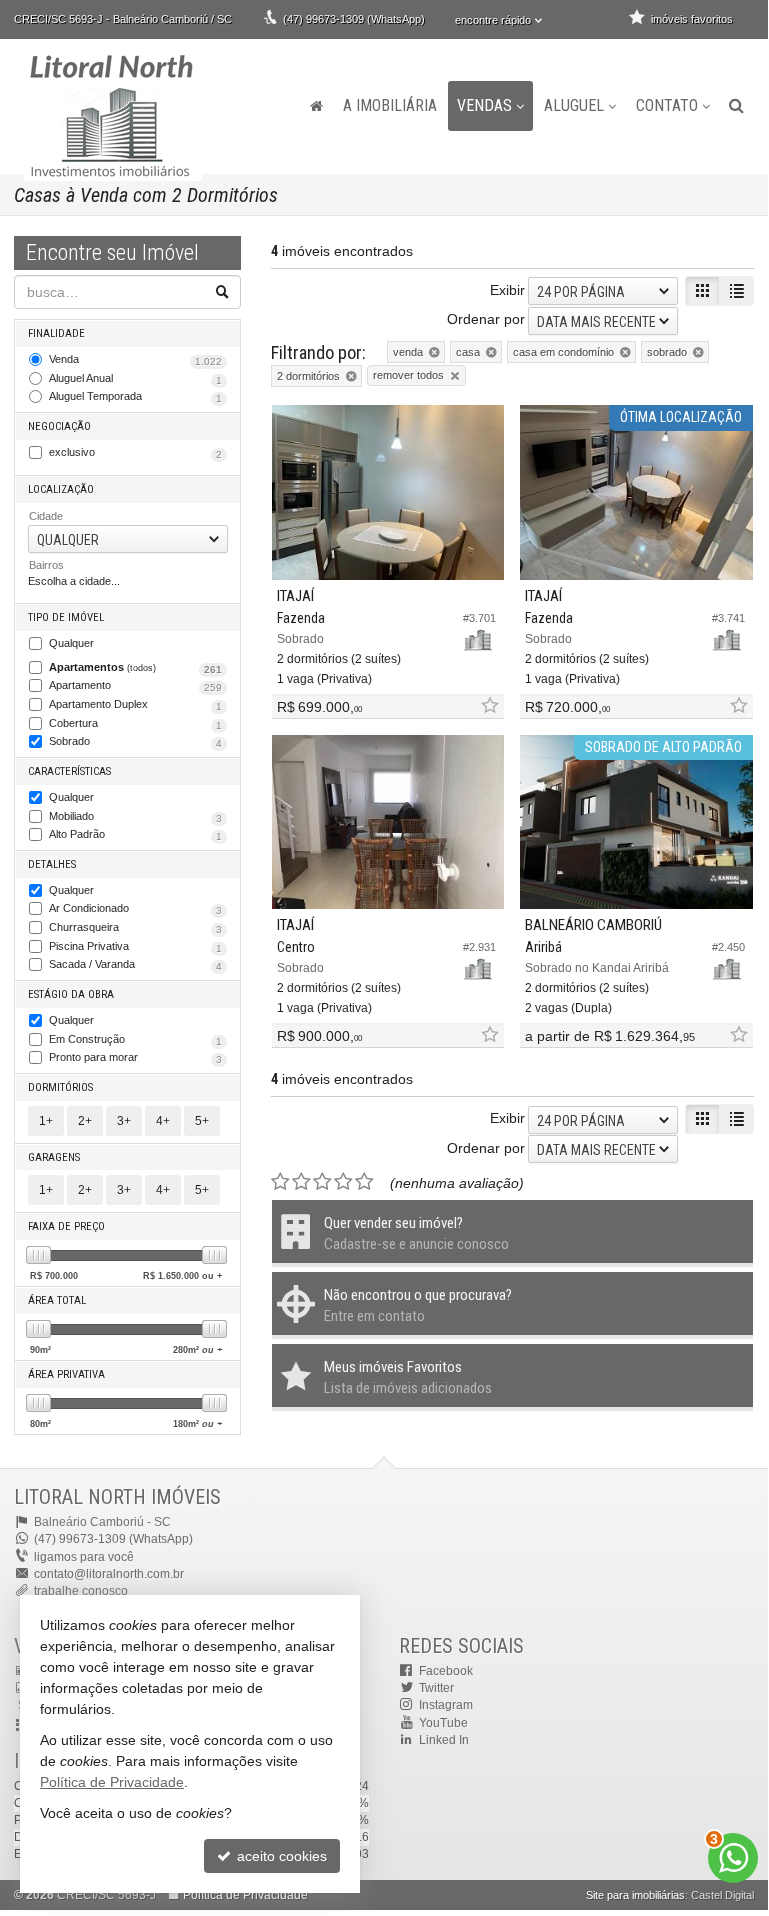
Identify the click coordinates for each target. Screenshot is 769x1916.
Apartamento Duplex (135, 705)
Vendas (484, 105)
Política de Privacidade (245, 1895)
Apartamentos (135, 668)
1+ (46, 1121)
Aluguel (574, 105)
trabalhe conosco (81, 1591)
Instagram (446, 1705)
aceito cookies (280, 1856)
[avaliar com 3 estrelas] (322, 1182)
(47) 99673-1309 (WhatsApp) (354, 19)
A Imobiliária (390, 105)
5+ (202, 1121)
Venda (135, 360)
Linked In (444, 1740)
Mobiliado (135, 817)
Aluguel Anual (135, 379)
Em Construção (135, 1040)
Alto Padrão (135, 835)
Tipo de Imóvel (66, 617)
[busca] (736, 106)
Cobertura (135, 724)
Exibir (507, 290)
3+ (124, 1121)
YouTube (443, 1723)
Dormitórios (60, 1087)
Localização (61, 489)
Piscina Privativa (135, 947)
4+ (163, 1121)
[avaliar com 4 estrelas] (343, 1182)
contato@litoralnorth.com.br (109, 1574)
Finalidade (56, 333)
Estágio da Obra (71, 994)
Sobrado (135, 742)
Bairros (46, 565)
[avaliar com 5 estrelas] (364, 1182)
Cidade (46, 516)
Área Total (57, 1300)
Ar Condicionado (135, 909)
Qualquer (71, 643)
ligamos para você (84, 1557)
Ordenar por (486, 319)
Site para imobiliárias (635, 1895)
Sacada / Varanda (135, 965)
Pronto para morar (135, 1058)
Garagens (54, 1157)
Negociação (59, 426)
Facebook (446, 1671)
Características (69, 771)
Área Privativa (66, 1374)
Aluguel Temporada (135, 397)
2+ (85, 1121)
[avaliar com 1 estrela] (280, 1182)
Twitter (436, 1688)
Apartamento (135, 686)
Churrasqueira (135, 928)
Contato (667, 105)
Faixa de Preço (66, 1226)
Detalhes (52, 864)
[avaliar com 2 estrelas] (301, 1182)
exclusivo (135, 453)
